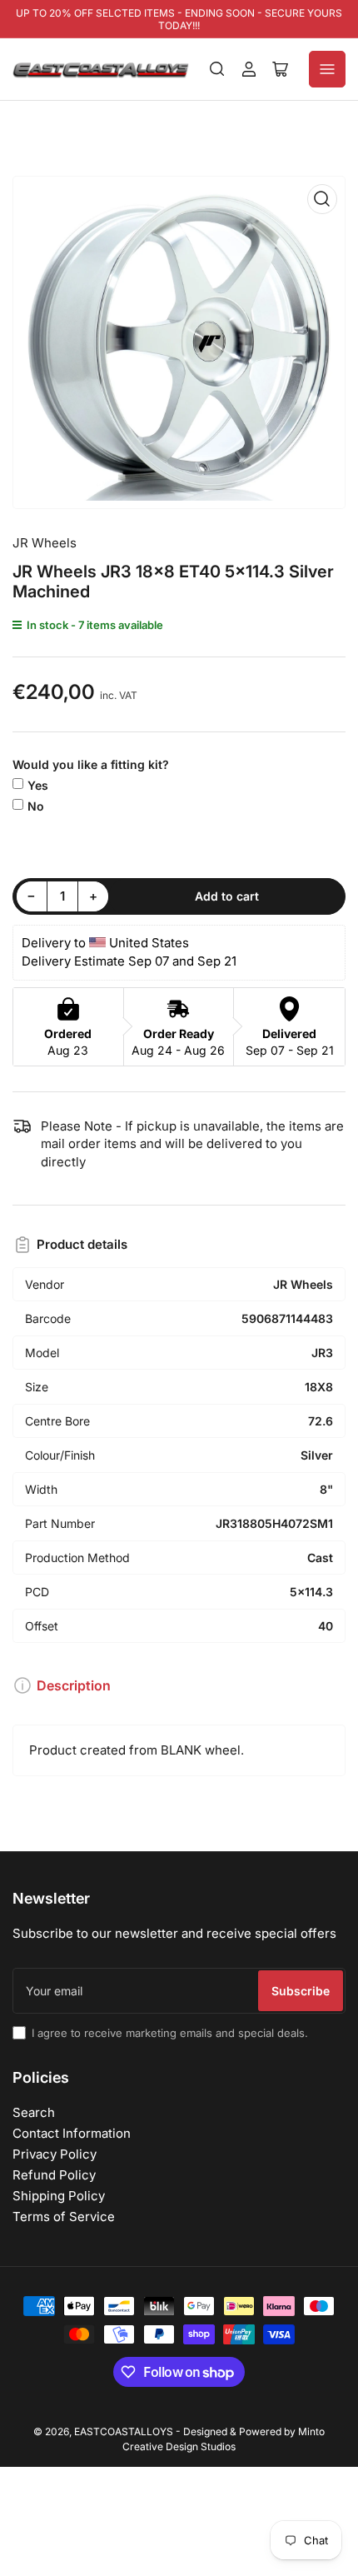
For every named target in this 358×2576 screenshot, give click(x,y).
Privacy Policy (55, 2154)
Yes (38, 785)
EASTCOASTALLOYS (124, 2431)
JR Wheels (45, 543)
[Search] (217, 69)
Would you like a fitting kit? (91, 764)
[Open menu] (327, 69)
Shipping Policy (59, 2196)
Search (34, 2112)
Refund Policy (54, 2175)
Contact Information (72, 2133)
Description (74, 1685)
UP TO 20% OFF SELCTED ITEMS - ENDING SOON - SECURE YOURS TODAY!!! (179, 19)
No (36, 806)
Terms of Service (64, 2217)
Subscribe (301, 1991)
